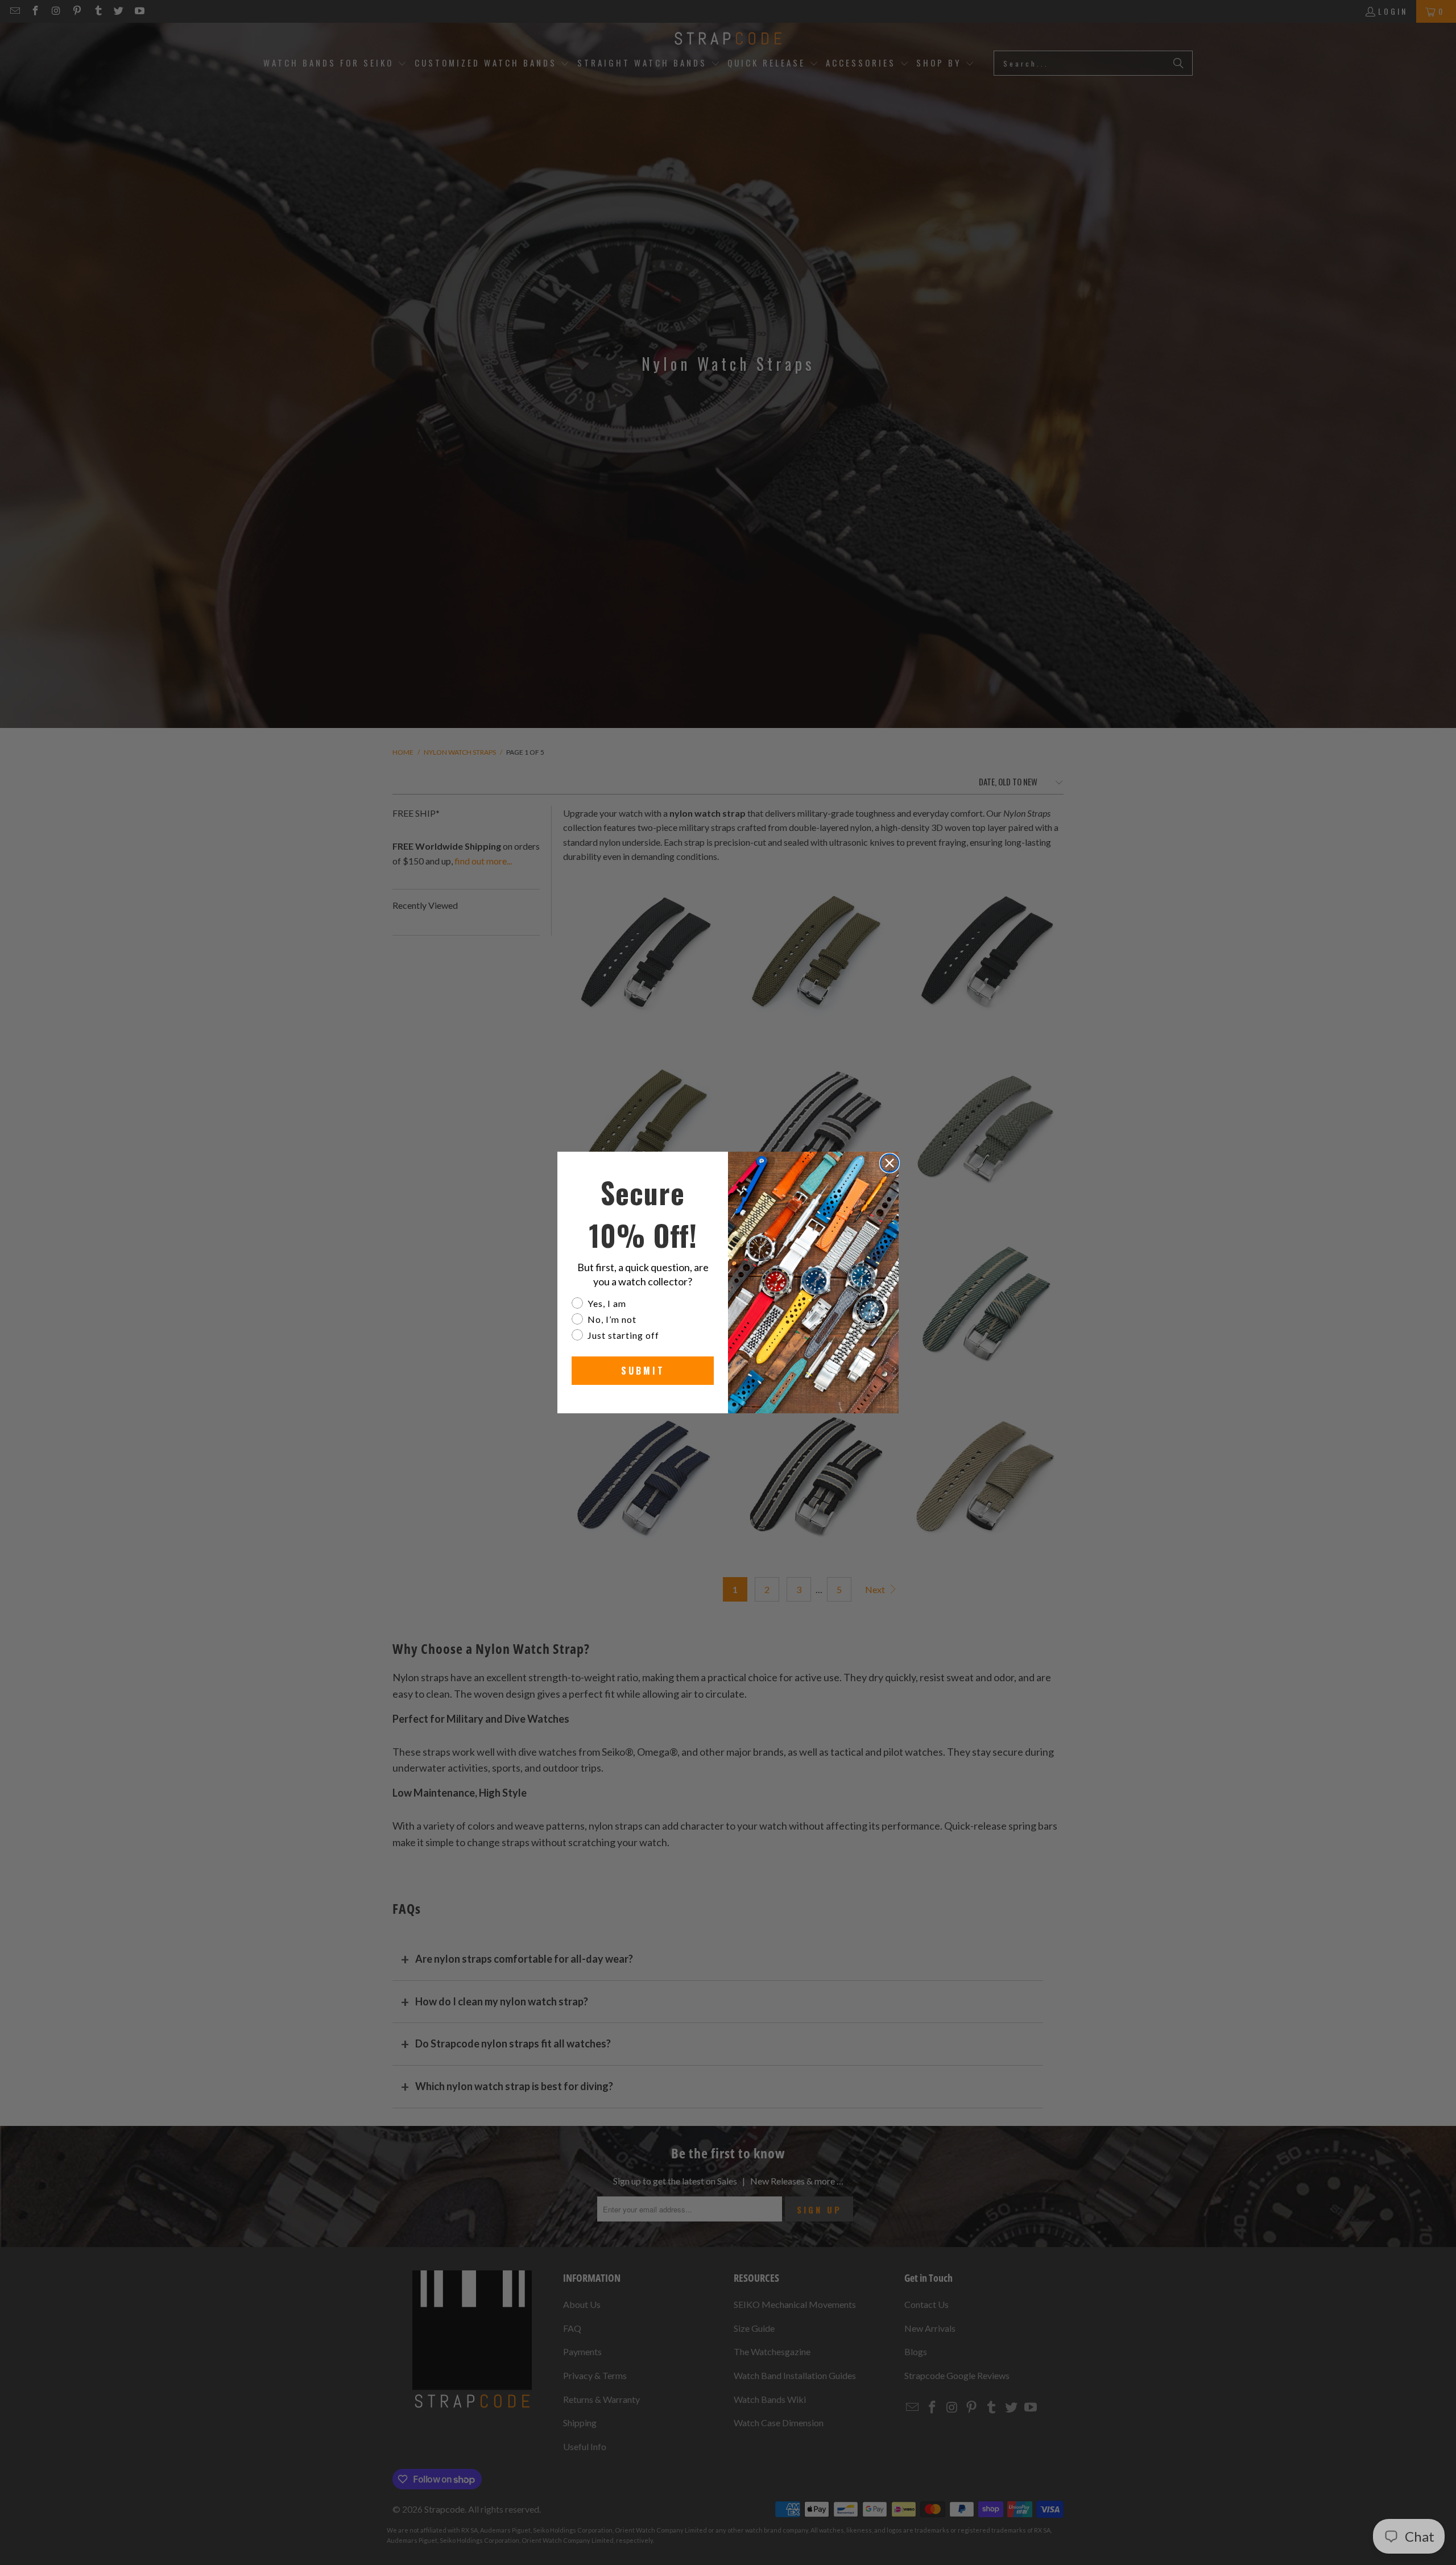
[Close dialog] (890, 1163)
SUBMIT (643, 1371)
